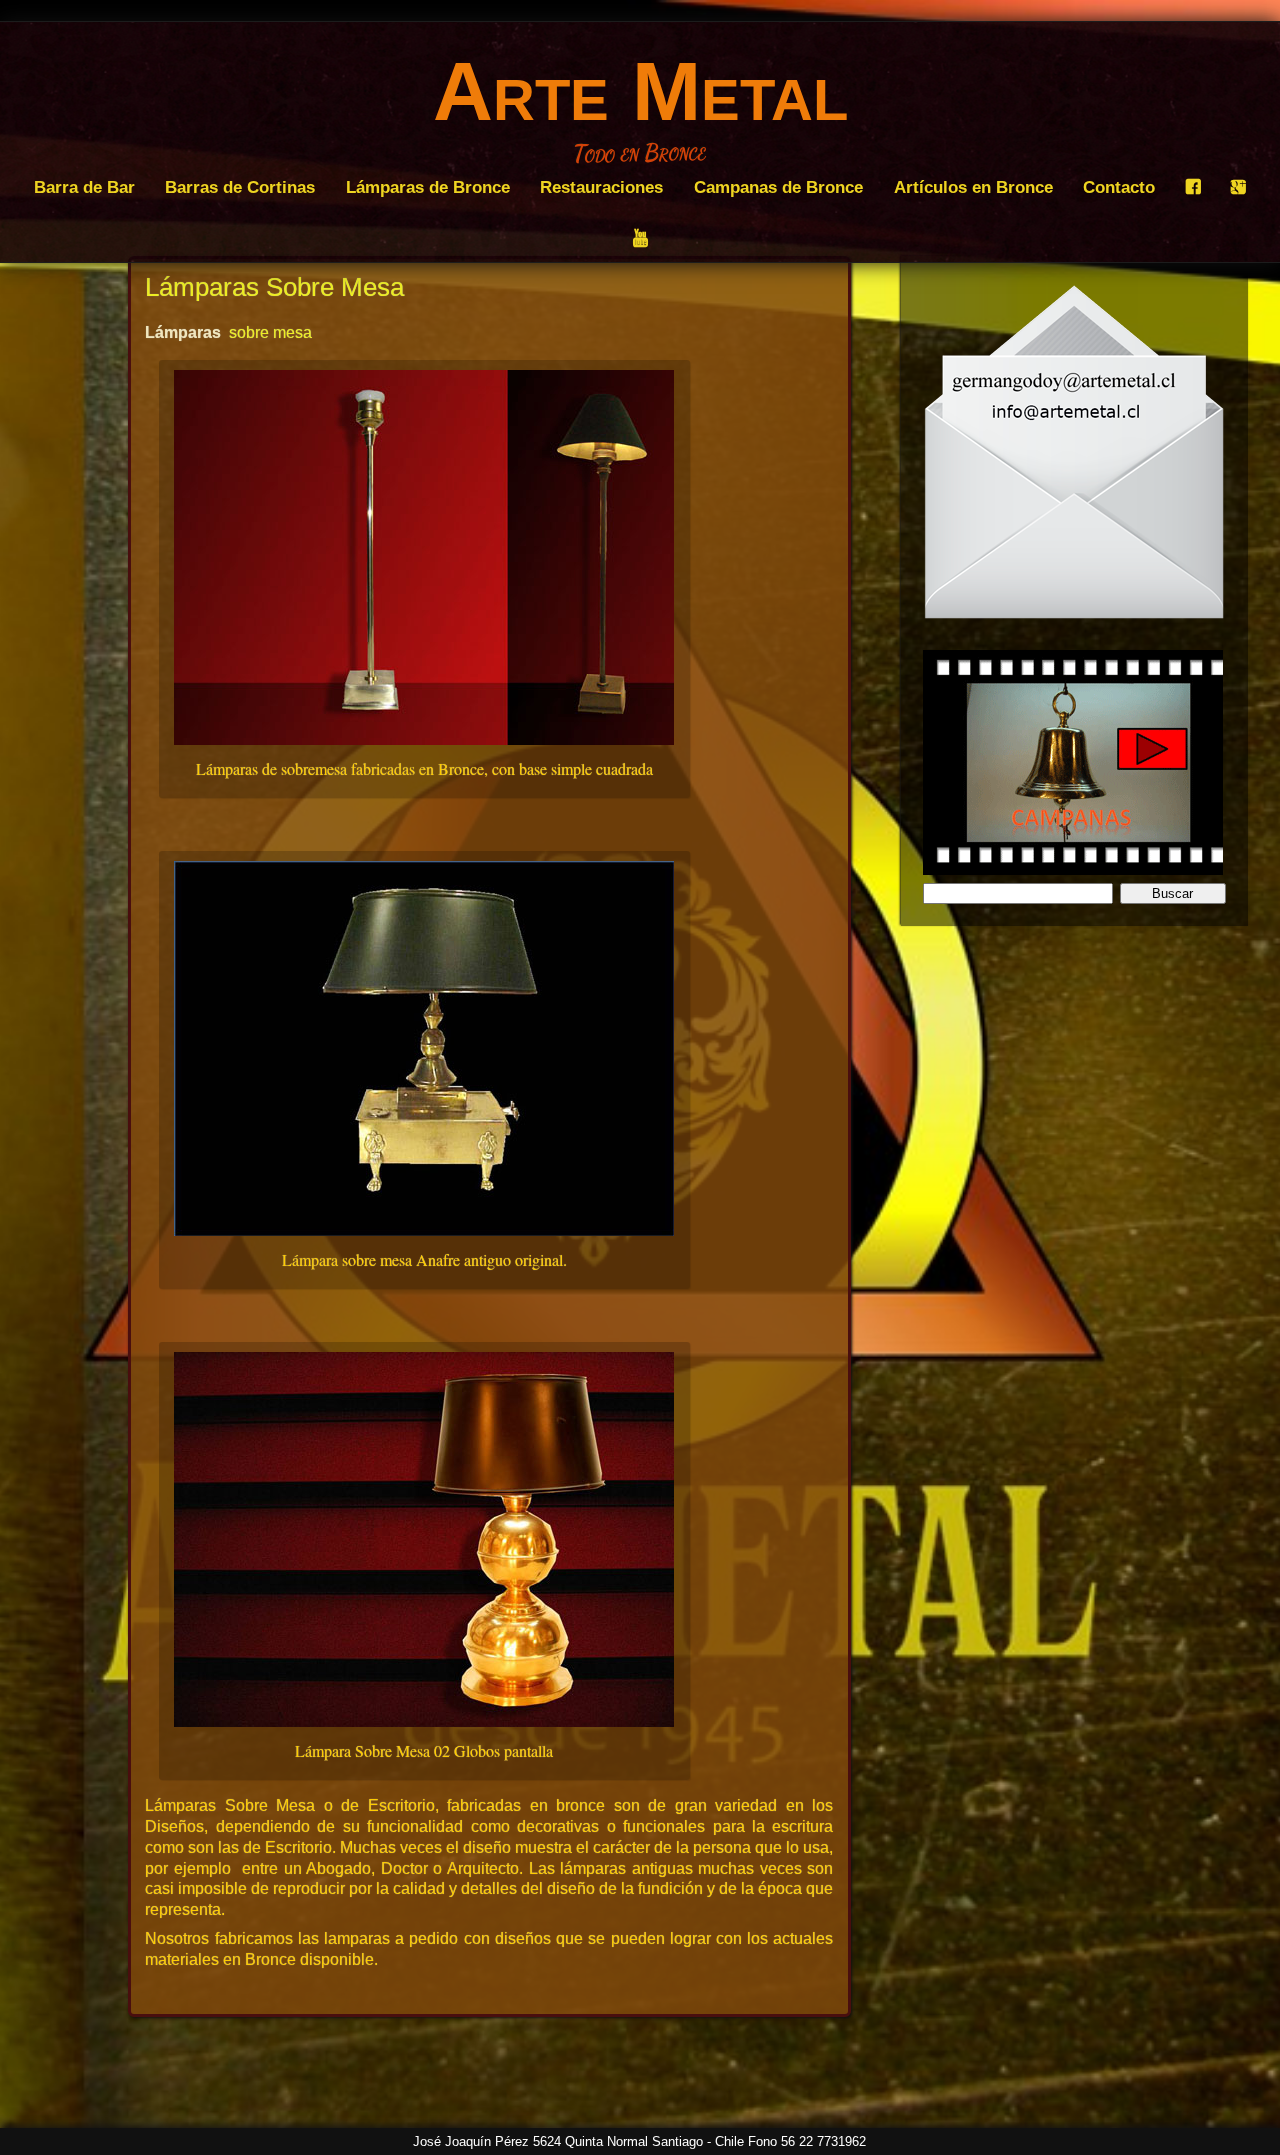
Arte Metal (640, 91)
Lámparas (183, 332)
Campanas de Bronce (778, 187)
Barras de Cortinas (240, 187)
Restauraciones (601, 187)
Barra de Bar (84, 187)
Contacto (1119, 187)
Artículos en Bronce (973, 187)
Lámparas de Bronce (428, 187)
